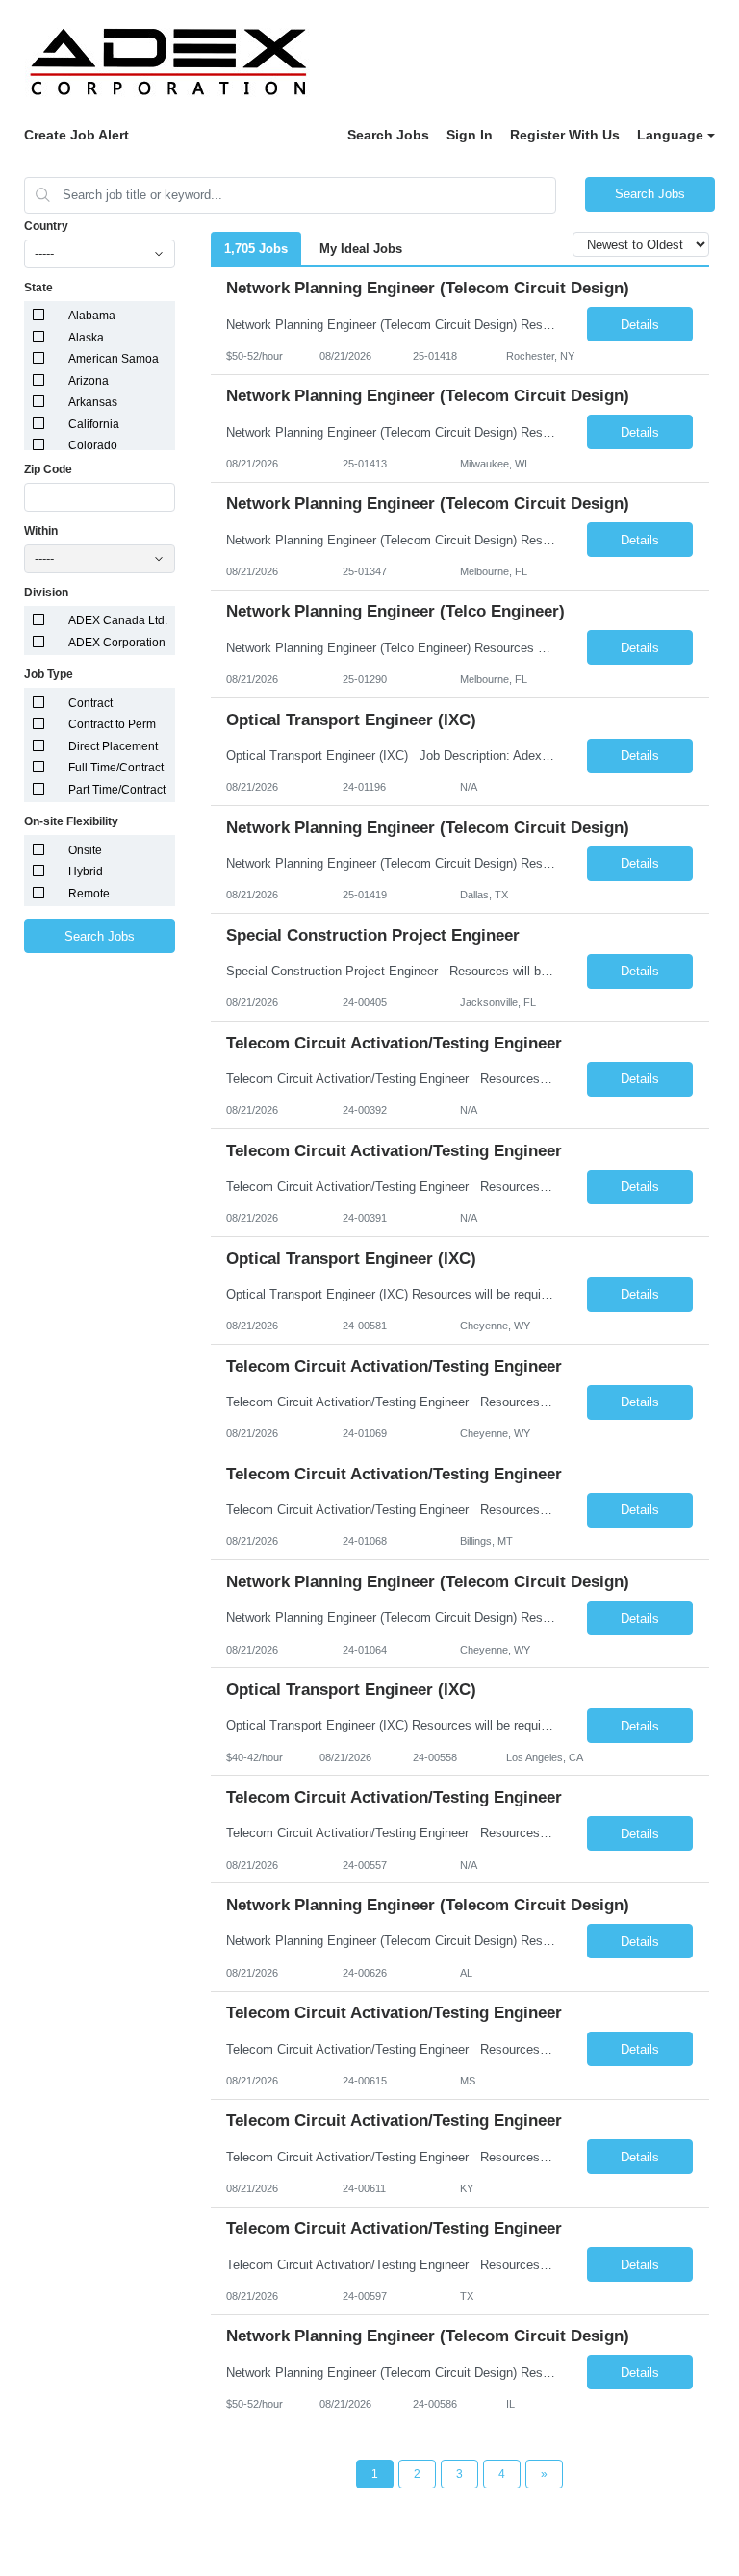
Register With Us (565, 135)
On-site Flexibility (71, 821)
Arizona (89, 381)
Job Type (49, 674)
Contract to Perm (112, 724)
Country (46, 226)
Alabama (92, 316)
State (38, 288)
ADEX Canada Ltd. (118, 620)
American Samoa (114, 359)
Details (640, 325)
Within (41, 531)
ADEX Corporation (117, 643)
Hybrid (86, 871)
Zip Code (48, 469)
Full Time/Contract (116, 768)
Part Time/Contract (117, 790)
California (94, 424)
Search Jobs (388, 135)
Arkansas (93, 402)
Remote (89, 894)
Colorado (93, 445)
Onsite (85, 850)
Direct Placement (113, 746)
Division (46, 593)
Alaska (86, 338)
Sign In (470, 135)
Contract (90, 703)
